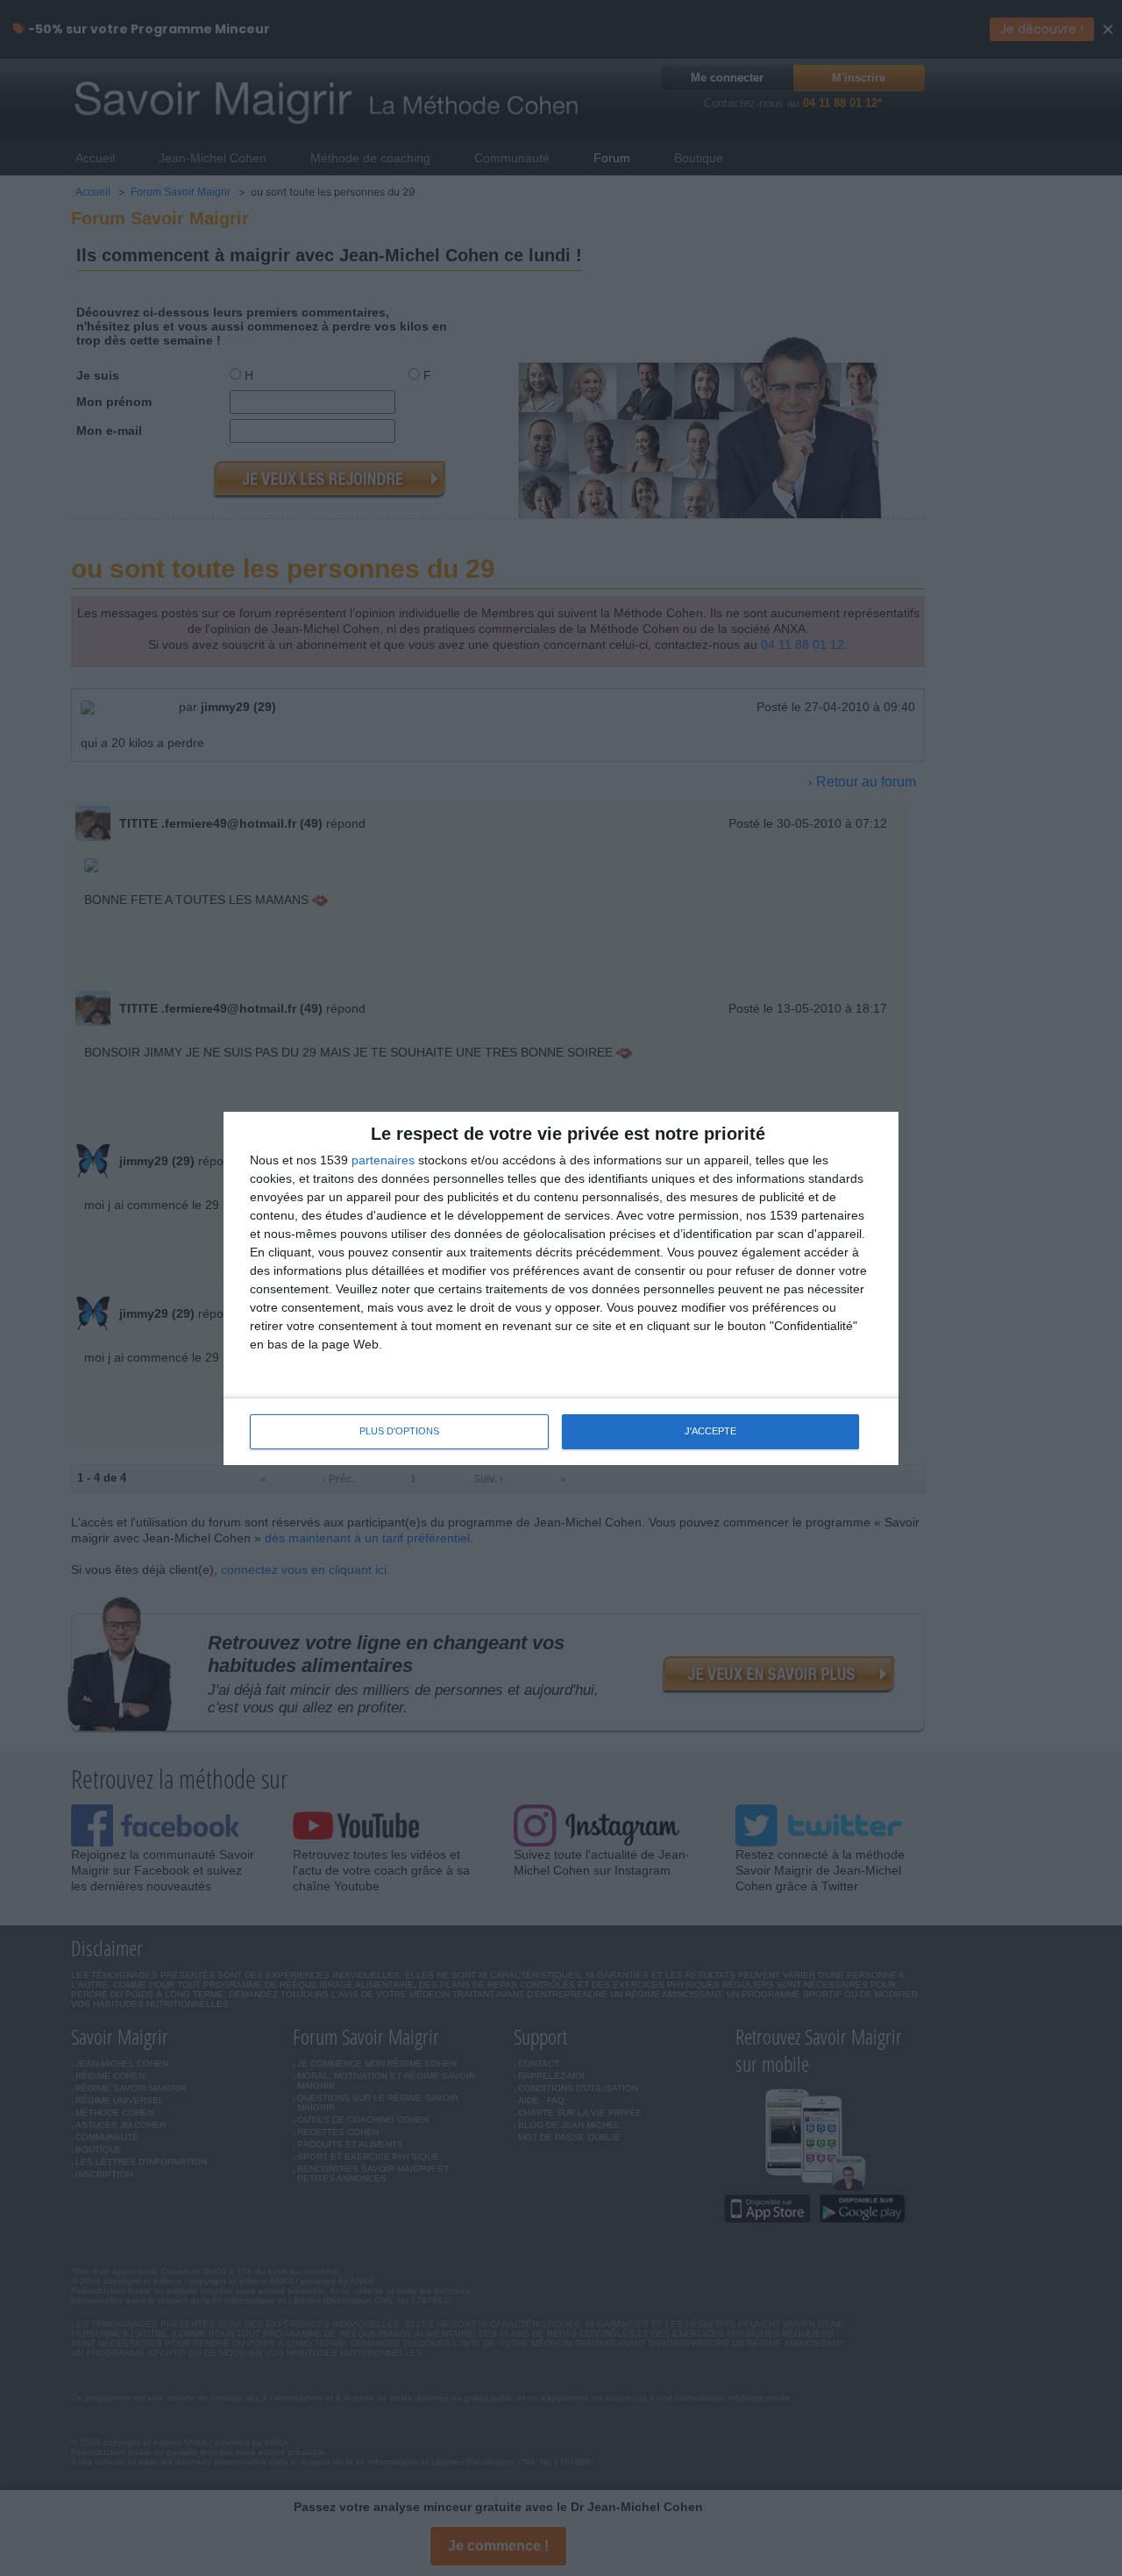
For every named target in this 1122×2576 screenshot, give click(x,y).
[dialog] (561, 1288)
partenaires (383, 1160)
